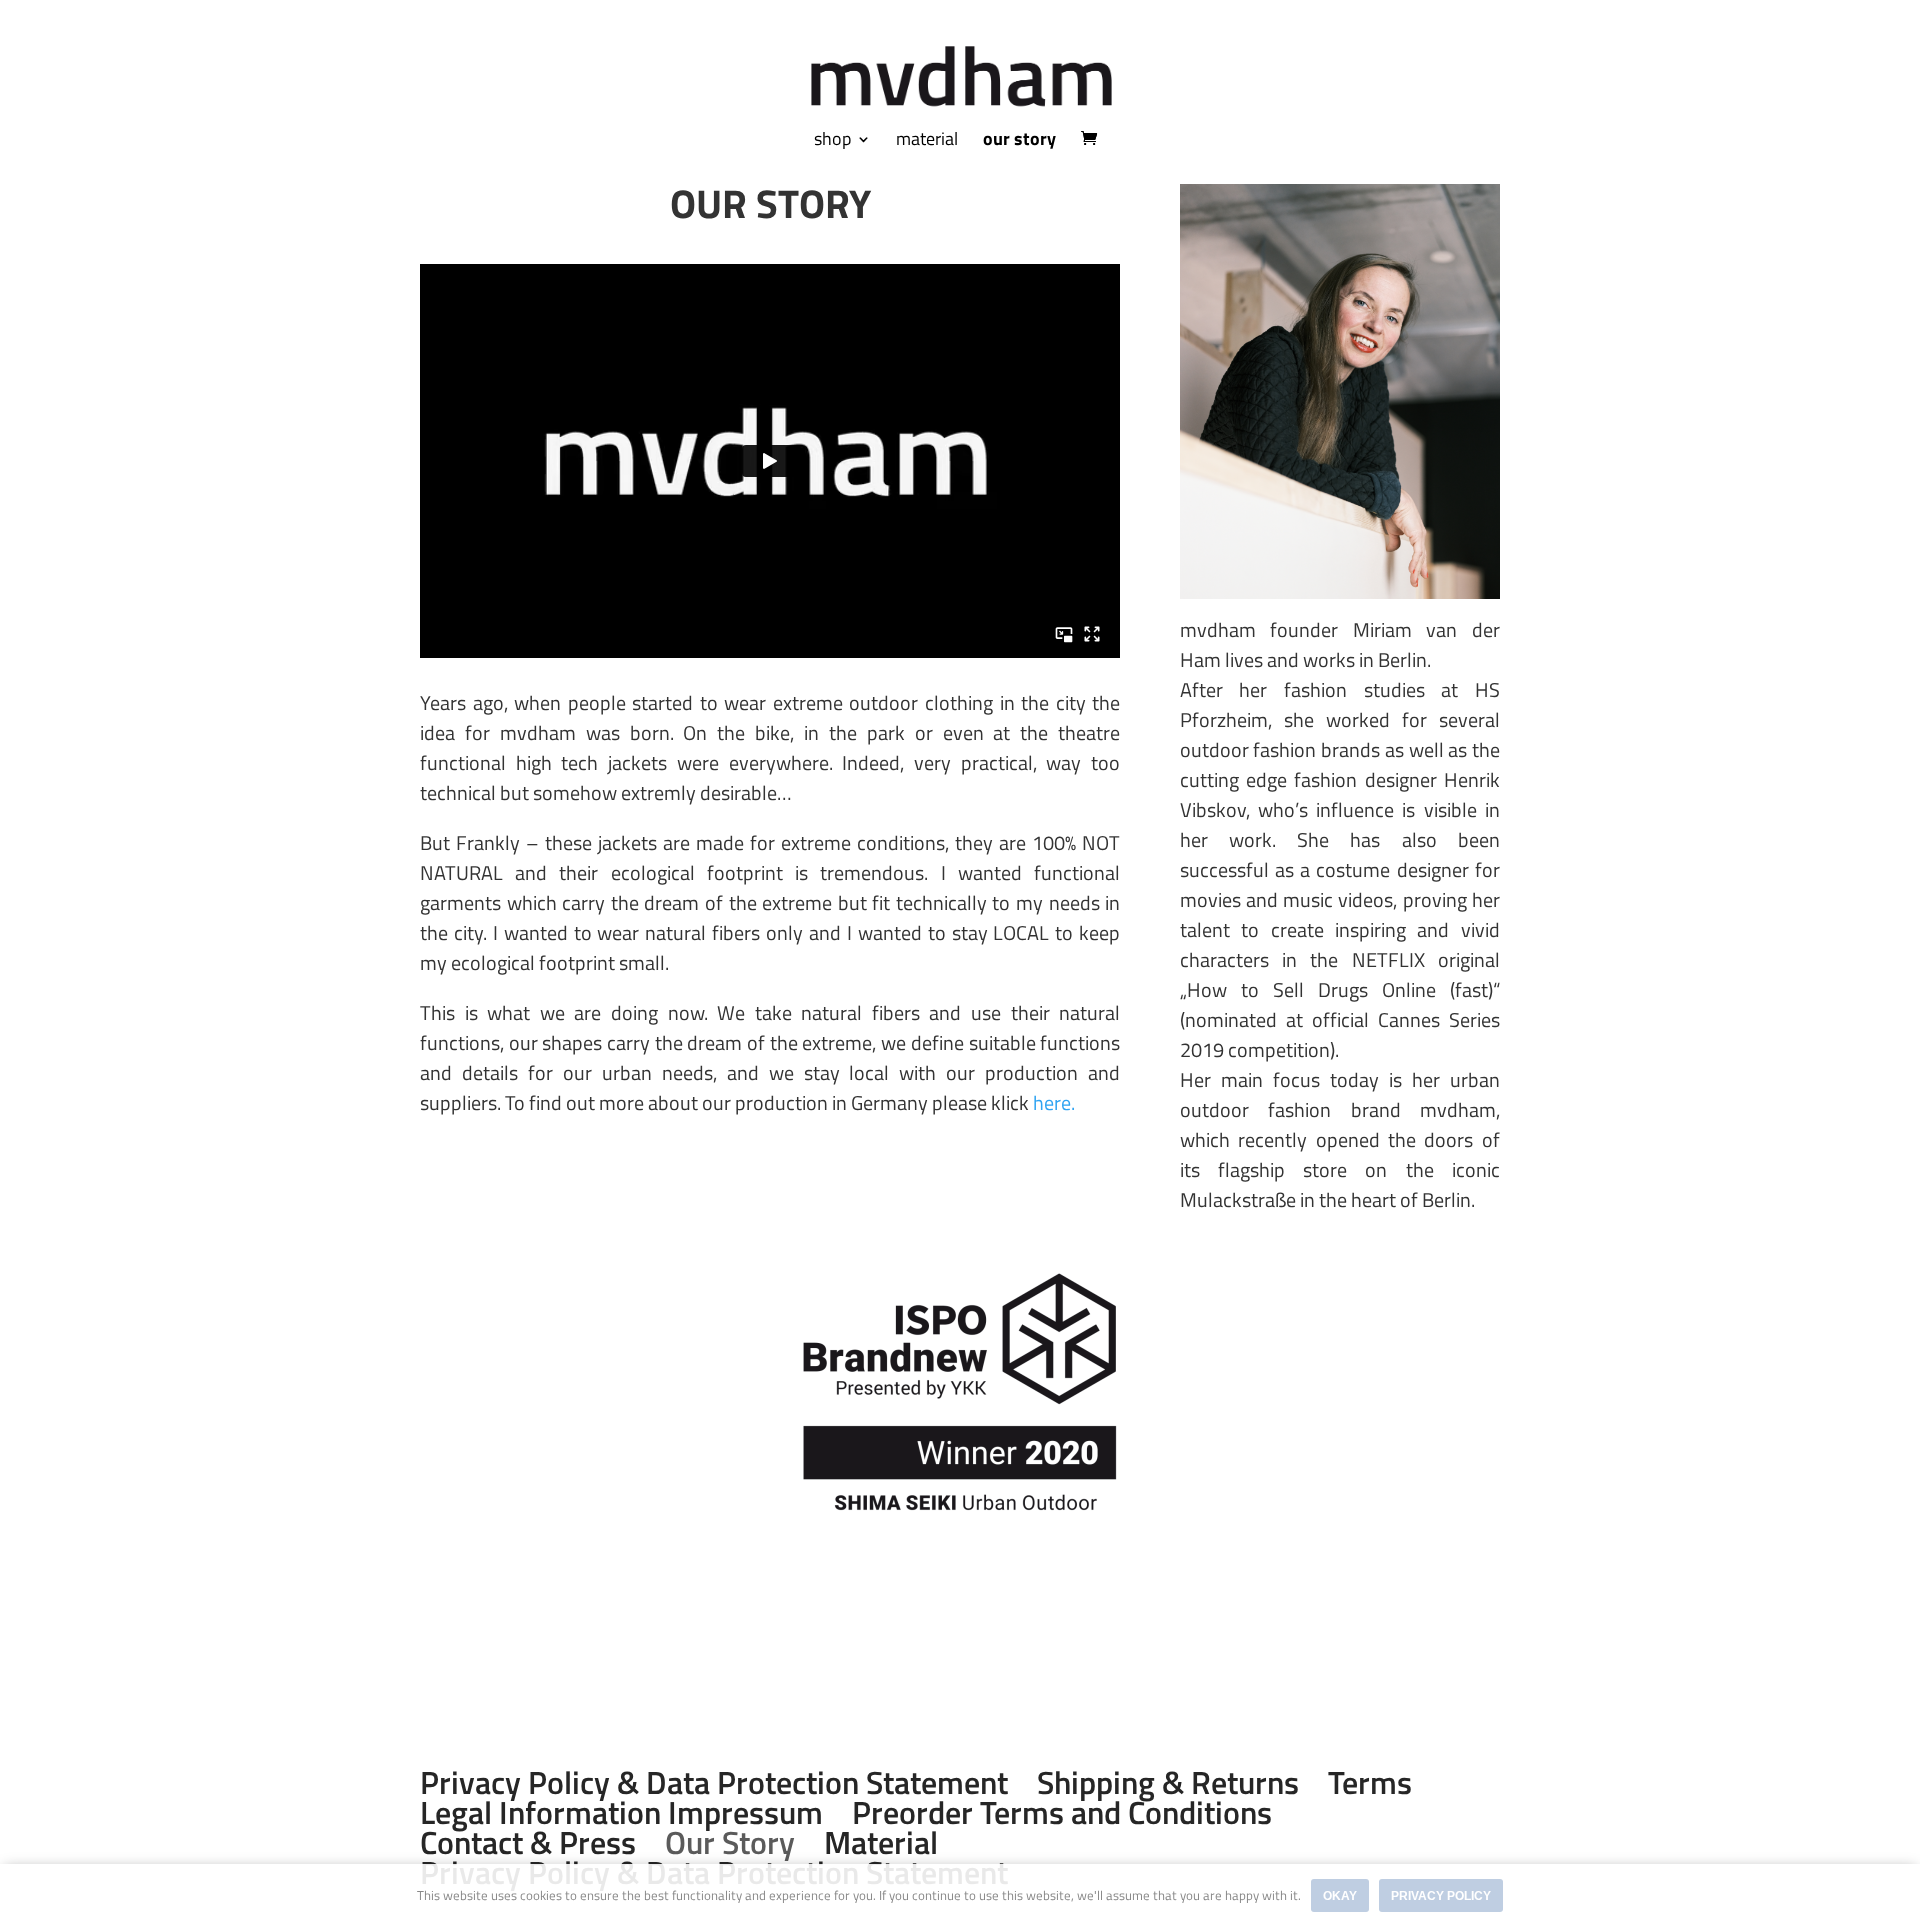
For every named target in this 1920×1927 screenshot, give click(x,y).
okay (1340, 1896)
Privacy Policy (1441, 1896)
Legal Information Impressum (621, 1812)
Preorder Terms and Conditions (1062, 1812)
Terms (1370, 1782)
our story (1019, 142)
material (927, 142)
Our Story (730, 1842)
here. (1056, 1102)
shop (832, 142)
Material (881, 1842)
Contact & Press (528, 1842)
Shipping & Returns (1168, 1782)
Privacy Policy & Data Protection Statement (714, 1782)
